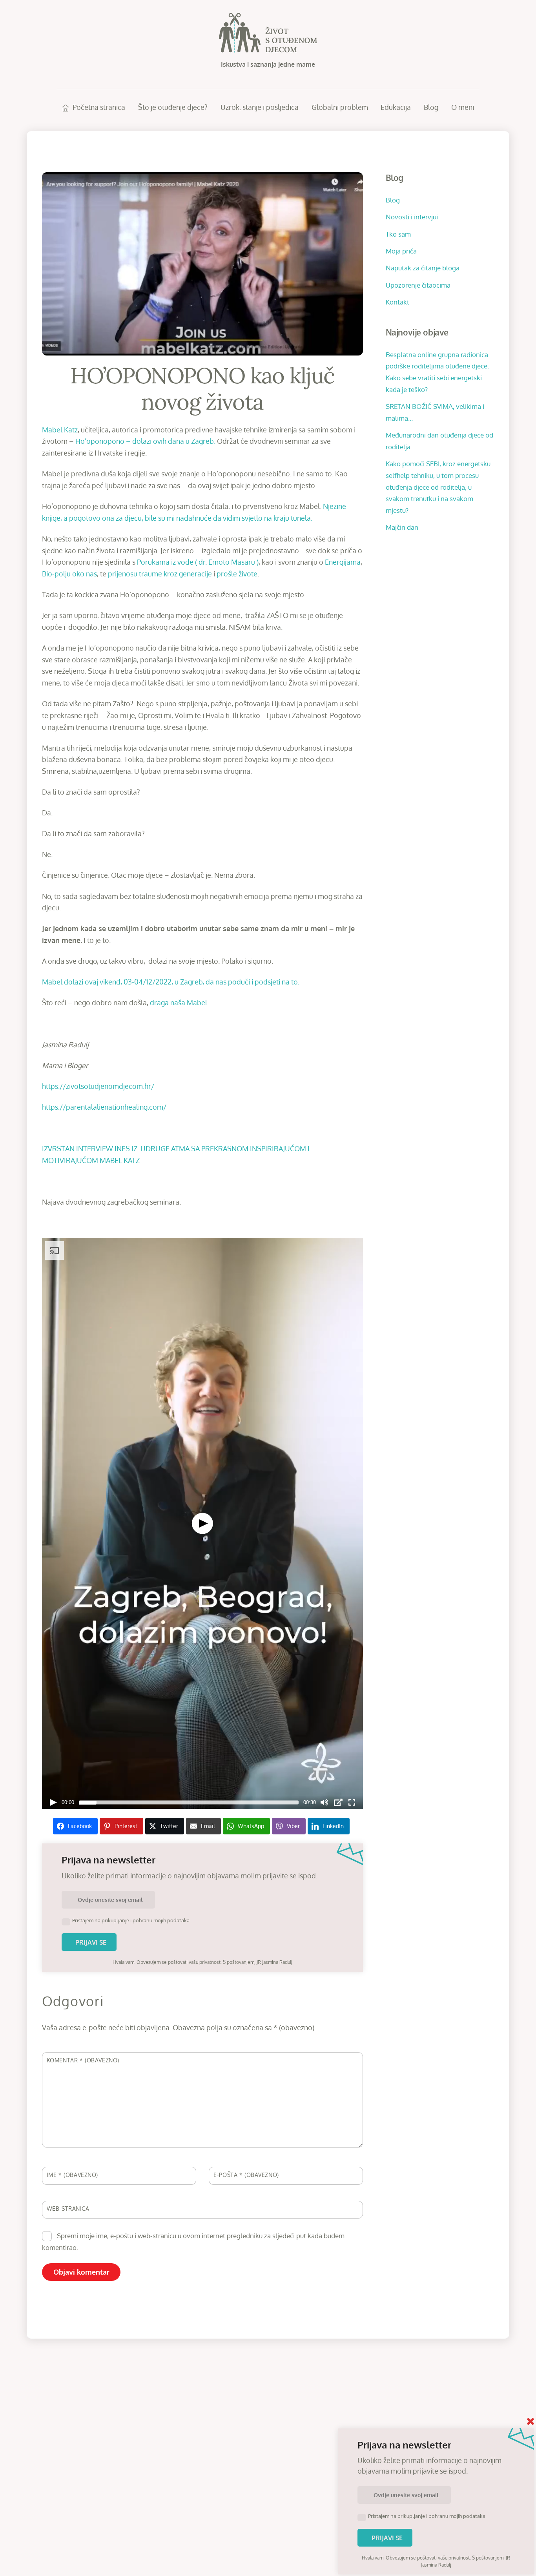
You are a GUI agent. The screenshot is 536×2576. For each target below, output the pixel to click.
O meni (463, 107)
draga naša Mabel (179, 1003)
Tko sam (398, 234)
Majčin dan (402, 527)
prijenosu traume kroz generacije (160, 574)
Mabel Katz (60, 430)
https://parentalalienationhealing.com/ (104, 1107)
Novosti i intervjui (412, 217)
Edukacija (396, 107)
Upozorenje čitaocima (418, 285)
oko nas (85, 574)
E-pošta (246, 2175)
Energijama (343, 562)
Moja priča (401, 251)
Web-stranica (68, 2208)
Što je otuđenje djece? (173, 107)
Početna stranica (98, 107)
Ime (72, 2175)
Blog (431, 107)
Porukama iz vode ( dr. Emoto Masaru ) (198, 562)
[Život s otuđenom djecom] (268, 48)
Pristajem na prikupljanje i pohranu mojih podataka (131, 1920)
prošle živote (237, 574)
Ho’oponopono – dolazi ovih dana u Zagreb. (145, 441)
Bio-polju (56, 574)
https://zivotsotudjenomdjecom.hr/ (98, 1086)
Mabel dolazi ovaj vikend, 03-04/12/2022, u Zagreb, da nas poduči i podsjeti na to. (171, 982)
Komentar (83, 2060)
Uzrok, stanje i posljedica (260, 107)
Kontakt (397, 302)
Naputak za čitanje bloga (423, 268)
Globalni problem (340, 107)
